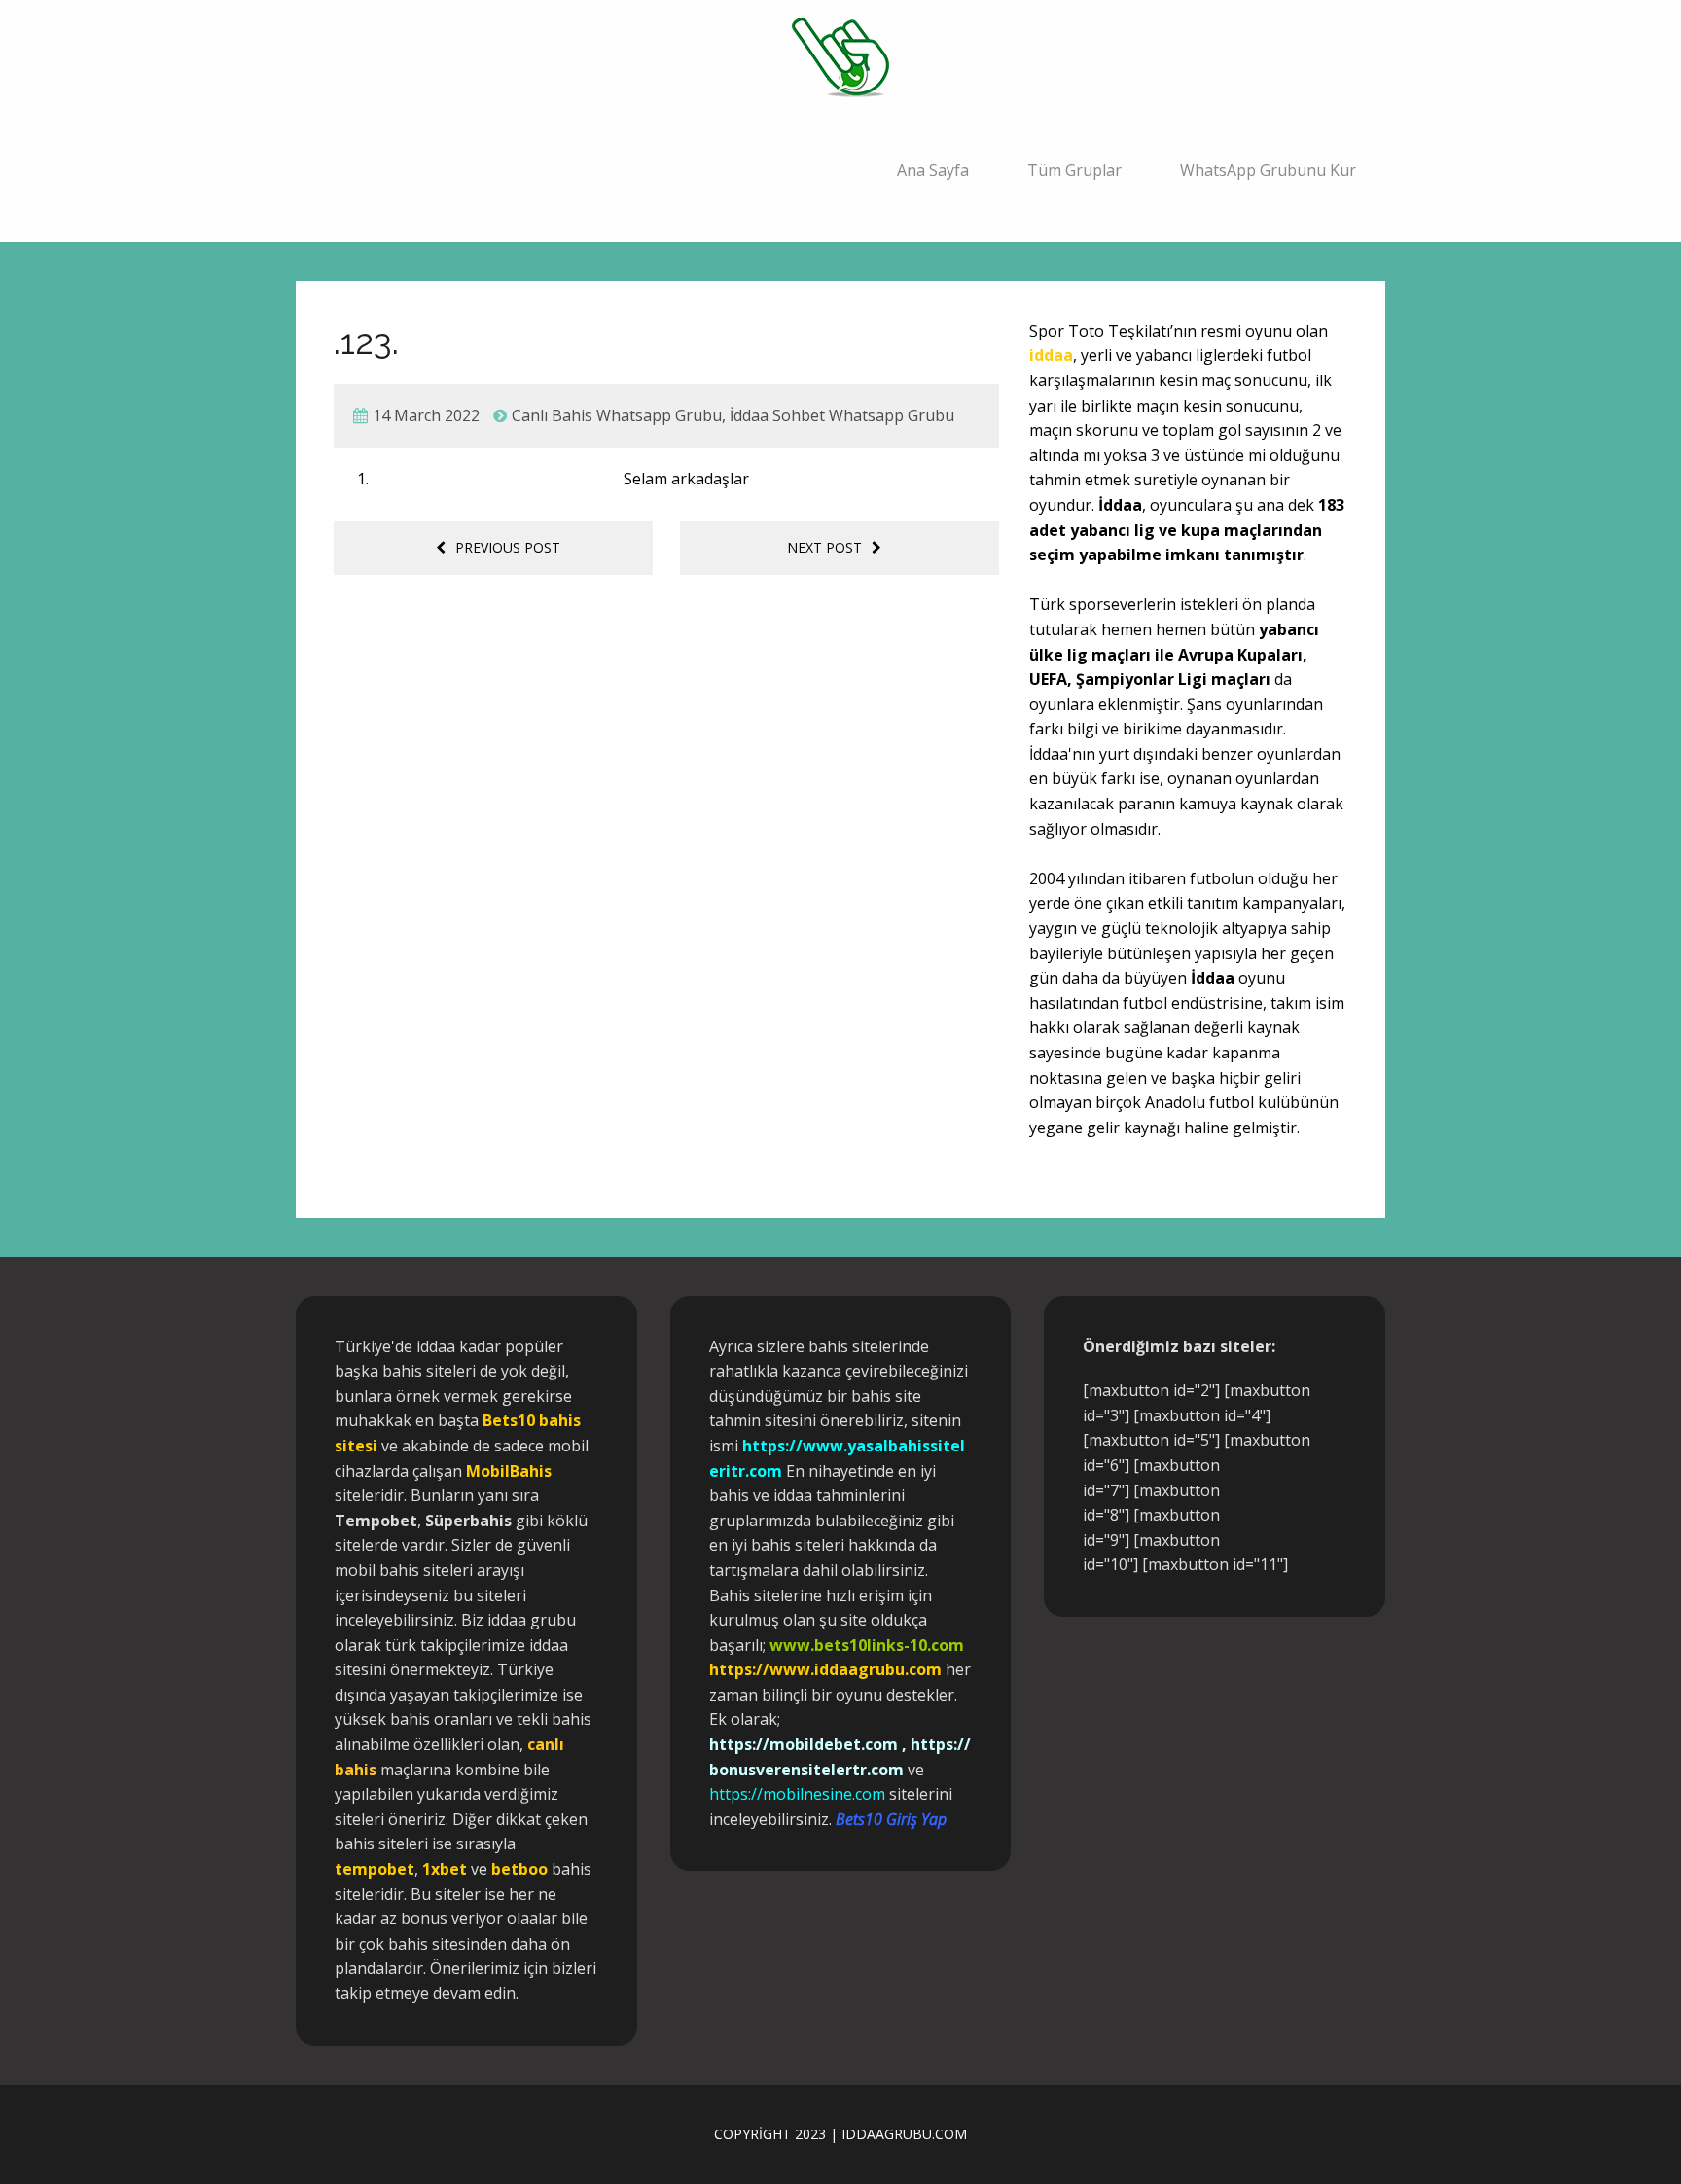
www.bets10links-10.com (867, 1645)
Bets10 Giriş (876, 1819)
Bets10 (509, 1420)
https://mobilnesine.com (797, 1794)
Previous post (508, 547)
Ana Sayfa (933, 170)
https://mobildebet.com (804, 1744)
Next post (824, 547)
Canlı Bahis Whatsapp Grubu (617, 415)
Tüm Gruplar (1074, 170)
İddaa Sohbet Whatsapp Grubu (842, 415)
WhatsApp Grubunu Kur (1268, 170)
